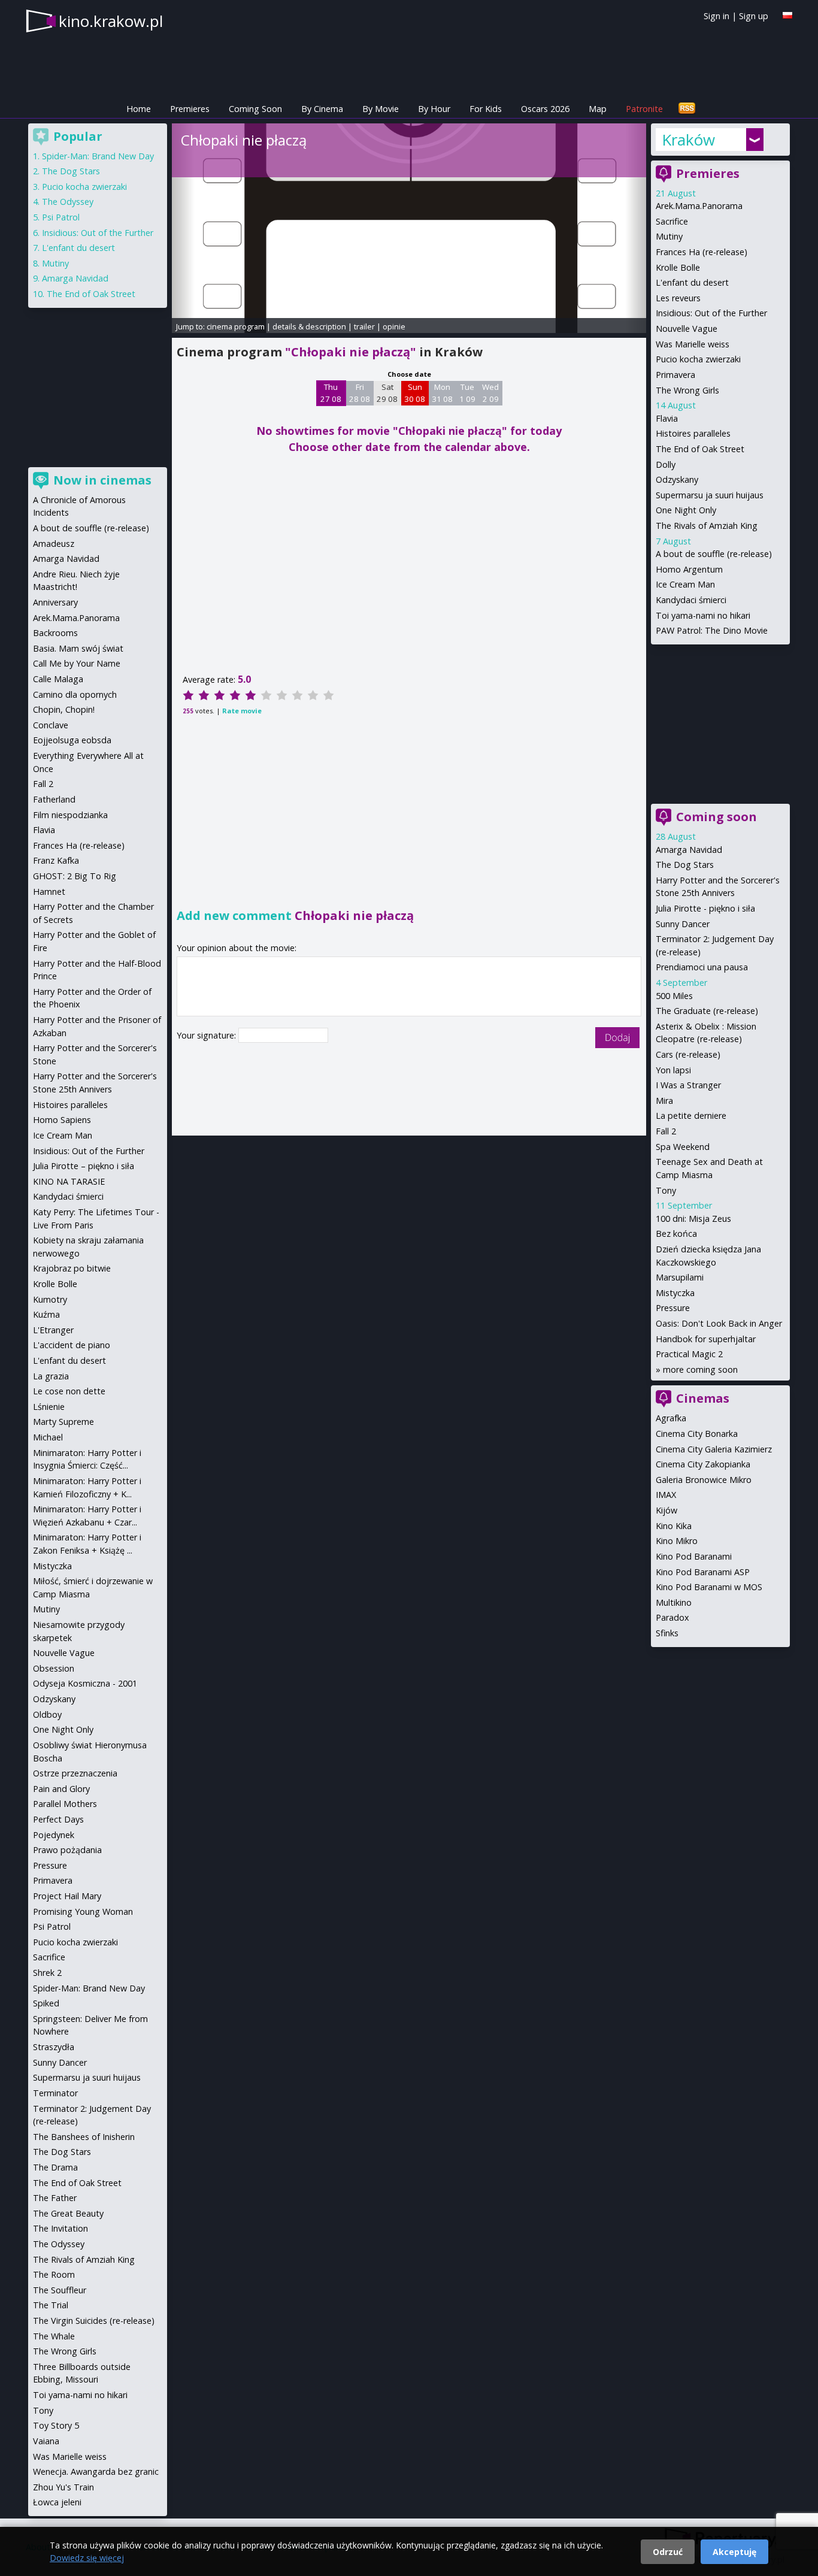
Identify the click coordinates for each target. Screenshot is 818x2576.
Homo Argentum (689, 569)
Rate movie (242, 711)
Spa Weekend (683, 1147)
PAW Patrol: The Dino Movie (712, 630)
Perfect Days (58, 1819)
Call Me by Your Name (77, 663)
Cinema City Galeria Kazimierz (714, 1449)
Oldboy (47, 1714)
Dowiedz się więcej (87, 2558)
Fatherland (54, 799)
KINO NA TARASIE (69, 1181)
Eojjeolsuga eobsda (72, 740)
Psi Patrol (61, 217)
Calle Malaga (58, 679)
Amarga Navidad (689, 850)
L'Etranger (53, 1330)
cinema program (236, 326)
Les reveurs (678, 298)
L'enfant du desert (692, 282)
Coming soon (716, 817)
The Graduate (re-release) (707, 1011)
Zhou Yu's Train (63, 2487)
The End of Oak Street (700, 449)
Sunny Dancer (683, 924)
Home (139, 109)
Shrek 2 (47, 1973)
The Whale (54, 2336)
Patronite (644, 109)
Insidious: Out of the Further (711, 313)
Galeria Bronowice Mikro (704, 1480)
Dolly (666, 464)
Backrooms (55, 633)
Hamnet (49, 892)
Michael (48, 1437)
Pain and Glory (61, 1789)
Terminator (55, 2093)
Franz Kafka (56, 860)
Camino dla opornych (75, 694)
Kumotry (50, 1299)
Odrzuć (668, 2552)
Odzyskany (677, 479)
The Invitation (60, 2228)
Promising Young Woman (83, 1911)
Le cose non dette (69, 1391)
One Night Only (686, 510)
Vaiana (46, 2441)
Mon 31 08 (442, 393)
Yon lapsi (673, 1070)
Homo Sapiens (62, 1120)
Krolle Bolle (678, 267)
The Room (54, 2274)
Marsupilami (680, 1277)
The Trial (51, 2305)
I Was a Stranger (688, 1085)
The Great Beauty (68, 2213)
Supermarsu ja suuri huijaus (710, 495)
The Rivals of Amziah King (707, 526)
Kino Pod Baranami (694, 1556)
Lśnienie (49, 1407)
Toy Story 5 (56, 2425)
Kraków (688, 140)
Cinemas (703, 1398)
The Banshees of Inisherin (84, 2137)
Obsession (54, 1668)
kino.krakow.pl (111, 21)
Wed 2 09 (490, 393)
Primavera (675, 375)
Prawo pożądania (67, 1850)
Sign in (716, 16)
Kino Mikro (677, 1541)
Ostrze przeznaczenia (75, 1773)
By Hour (434, 109)
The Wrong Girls (687, 390)
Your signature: (207, 1035)
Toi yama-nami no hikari (703, 615)
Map (598, 109)
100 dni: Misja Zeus (693, 1219)
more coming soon (700, 1369)
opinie (394, 326)
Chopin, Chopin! (64, 709)
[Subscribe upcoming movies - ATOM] (687, 109)
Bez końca (676, 1233)
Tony (666, 1190)
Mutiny (669, 236)
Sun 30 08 (415, 393)
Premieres (190, 109)
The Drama (55, 2167)
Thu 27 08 (331, 393)
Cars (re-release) (688, 1054)
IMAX (666, 1495)
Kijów (666, 1510)
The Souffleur (60, 2290)
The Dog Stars (685, 865)
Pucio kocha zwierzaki (698, 359)
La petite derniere (691, 1116)
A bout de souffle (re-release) (714, 554)
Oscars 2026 (545, 109)
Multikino (674, 1602)
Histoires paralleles (693, 433)
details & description (309, 326)
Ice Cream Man (685, 584)
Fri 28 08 (360, 393)
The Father (55, 2198)
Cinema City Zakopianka (703, 1464)
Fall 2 (666, 1131)
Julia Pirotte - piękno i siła (705, 908)
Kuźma (46, 1314)
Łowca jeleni (57, 2502)
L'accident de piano (72, 1345)
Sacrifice (672, 221)
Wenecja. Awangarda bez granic (96, 2471)
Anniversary (55, 602)
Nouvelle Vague (687, 329)
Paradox (672, 1617)
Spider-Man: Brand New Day (98, 156)
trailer (364, 326)
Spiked (46, 2003)
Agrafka (671, 1418)
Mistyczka (675, 1293)
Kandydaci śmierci (691, 600)
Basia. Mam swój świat (78, 648)
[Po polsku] (787, 15)
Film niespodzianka (70, 815)
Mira (664, 1101)
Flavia (667, 418)
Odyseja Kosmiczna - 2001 (85, 1683)
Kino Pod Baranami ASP (703, 1572)
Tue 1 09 (467, 393)
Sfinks (667, 1633)
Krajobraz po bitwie (72, 1268)
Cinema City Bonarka (697, 1434)
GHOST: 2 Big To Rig (75, 876)
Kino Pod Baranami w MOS (709, 1587)
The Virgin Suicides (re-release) (94, 2321)
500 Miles (674, 996)
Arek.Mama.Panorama (699, 206)
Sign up (754, 16)
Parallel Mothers (65, 1804)
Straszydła (54, 2047)
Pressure (673, 1308)
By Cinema (322, 109)
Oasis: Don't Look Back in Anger (719, 1323)
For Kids (486, 109)
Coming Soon (255, 109)
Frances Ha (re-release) (702, 252)
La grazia (51, 1376)
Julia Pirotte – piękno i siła (84, 1166)
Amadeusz (54, 544)
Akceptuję (734, 2552)
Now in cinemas (102, 480)
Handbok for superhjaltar (706, 1339)
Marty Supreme (63, 1422)
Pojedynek (54, 1835)
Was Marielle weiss (693, 344)
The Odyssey (68, 202)
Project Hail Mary (67, 1896)
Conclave (51, 725)
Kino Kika (674, 1526)
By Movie (381, 109)
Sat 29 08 (387, 393)
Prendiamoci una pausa (702, 967)
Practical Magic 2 (689, 1354)
